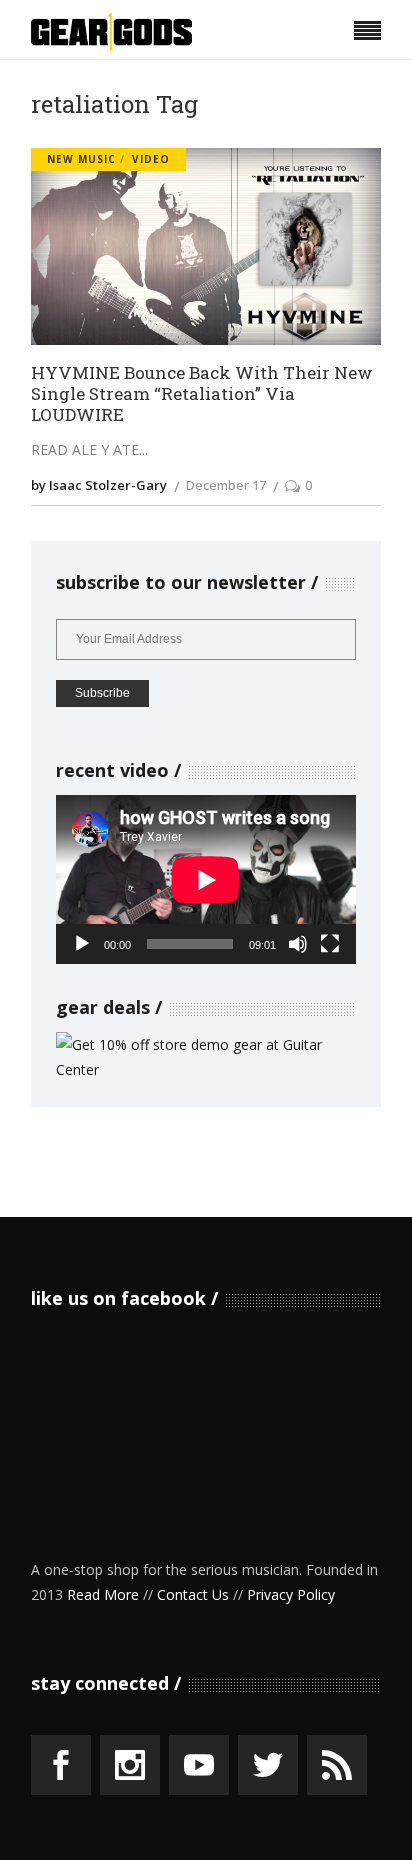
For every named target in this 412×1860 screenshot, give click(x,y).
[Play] (82, 944)
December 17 (226, 485)
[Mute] (298, 944)
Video (151, 159)
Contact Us (193, 1594)
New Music (81, 159)
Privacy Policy (291, 1594)
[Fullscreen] (330, 944)
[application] (206, 879)
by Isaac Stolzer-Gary (99, 485)
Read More (103, 1594)
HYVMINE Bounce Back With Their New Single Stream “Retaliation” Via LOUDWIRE (202, 394)
